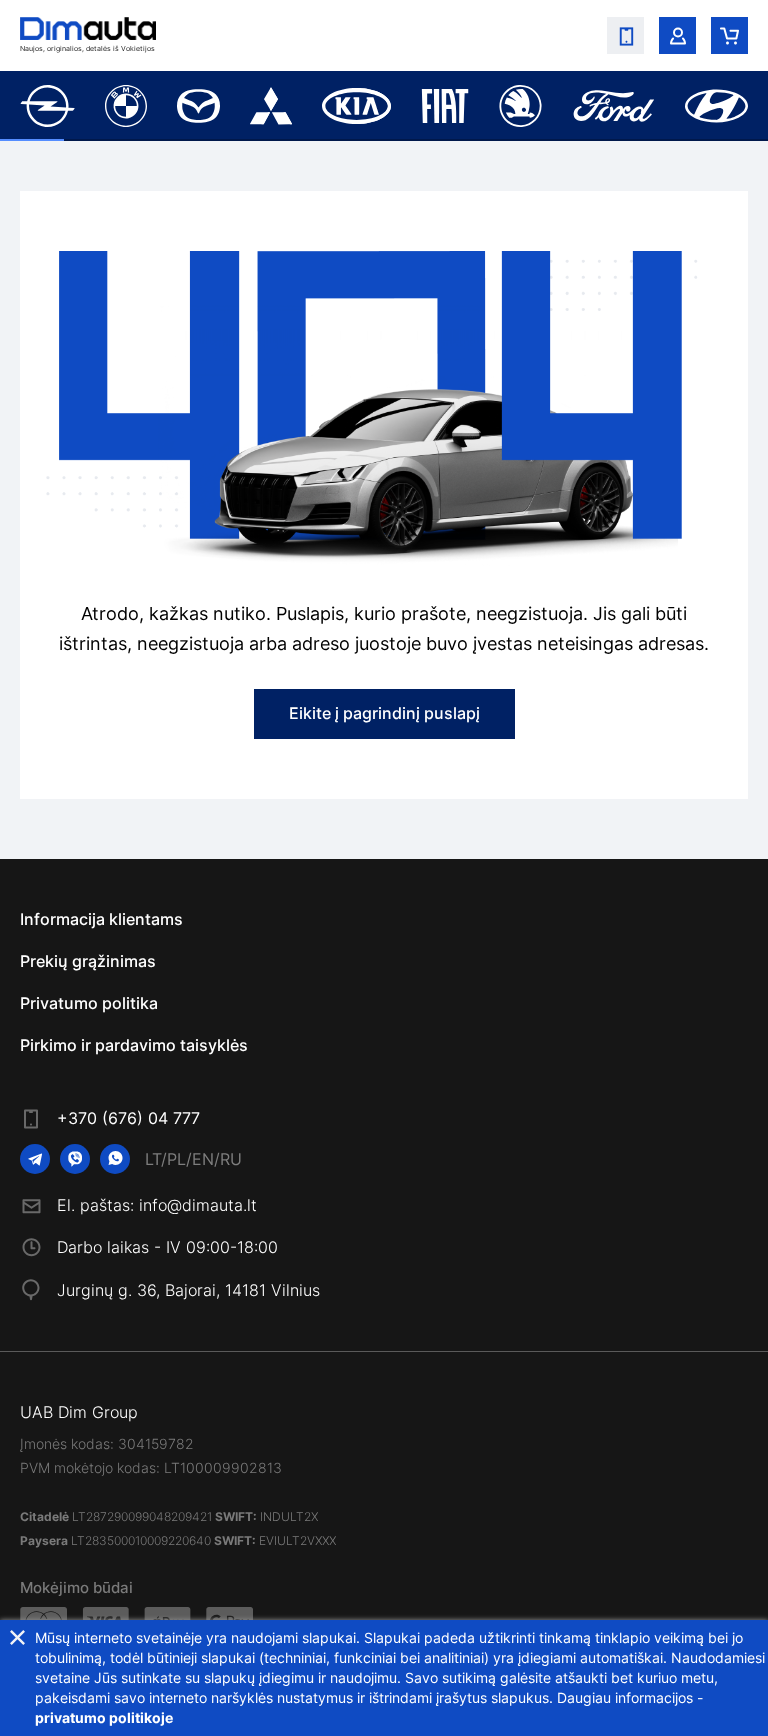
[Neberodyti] (17, 1637)
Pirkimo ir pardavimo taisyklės (134, 1045)
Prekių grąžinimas (88, 961)
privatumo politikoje (104, 1717)
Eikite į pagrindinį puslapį (384, 713)
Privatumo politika (89, 1003)
